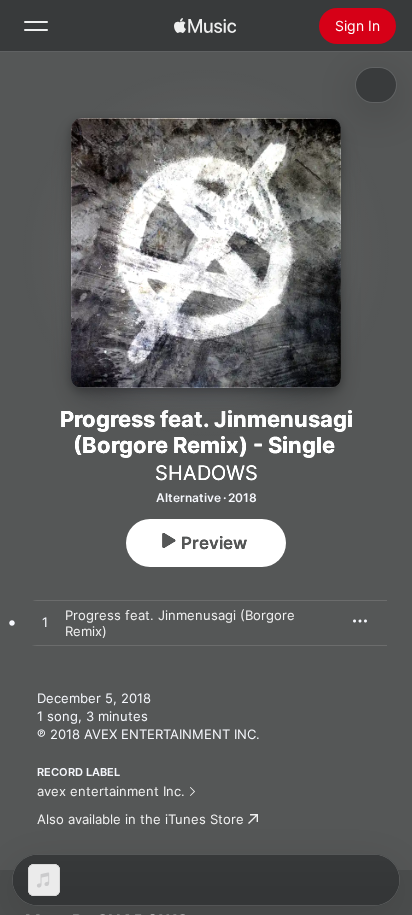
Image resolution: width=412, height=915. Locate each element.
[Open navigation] (36, 26)
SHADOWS (206, 473)
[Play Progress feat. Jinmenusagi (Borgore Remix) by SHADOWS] (45, 623)
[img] (205, 26)
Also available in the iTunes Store (140, 819)
